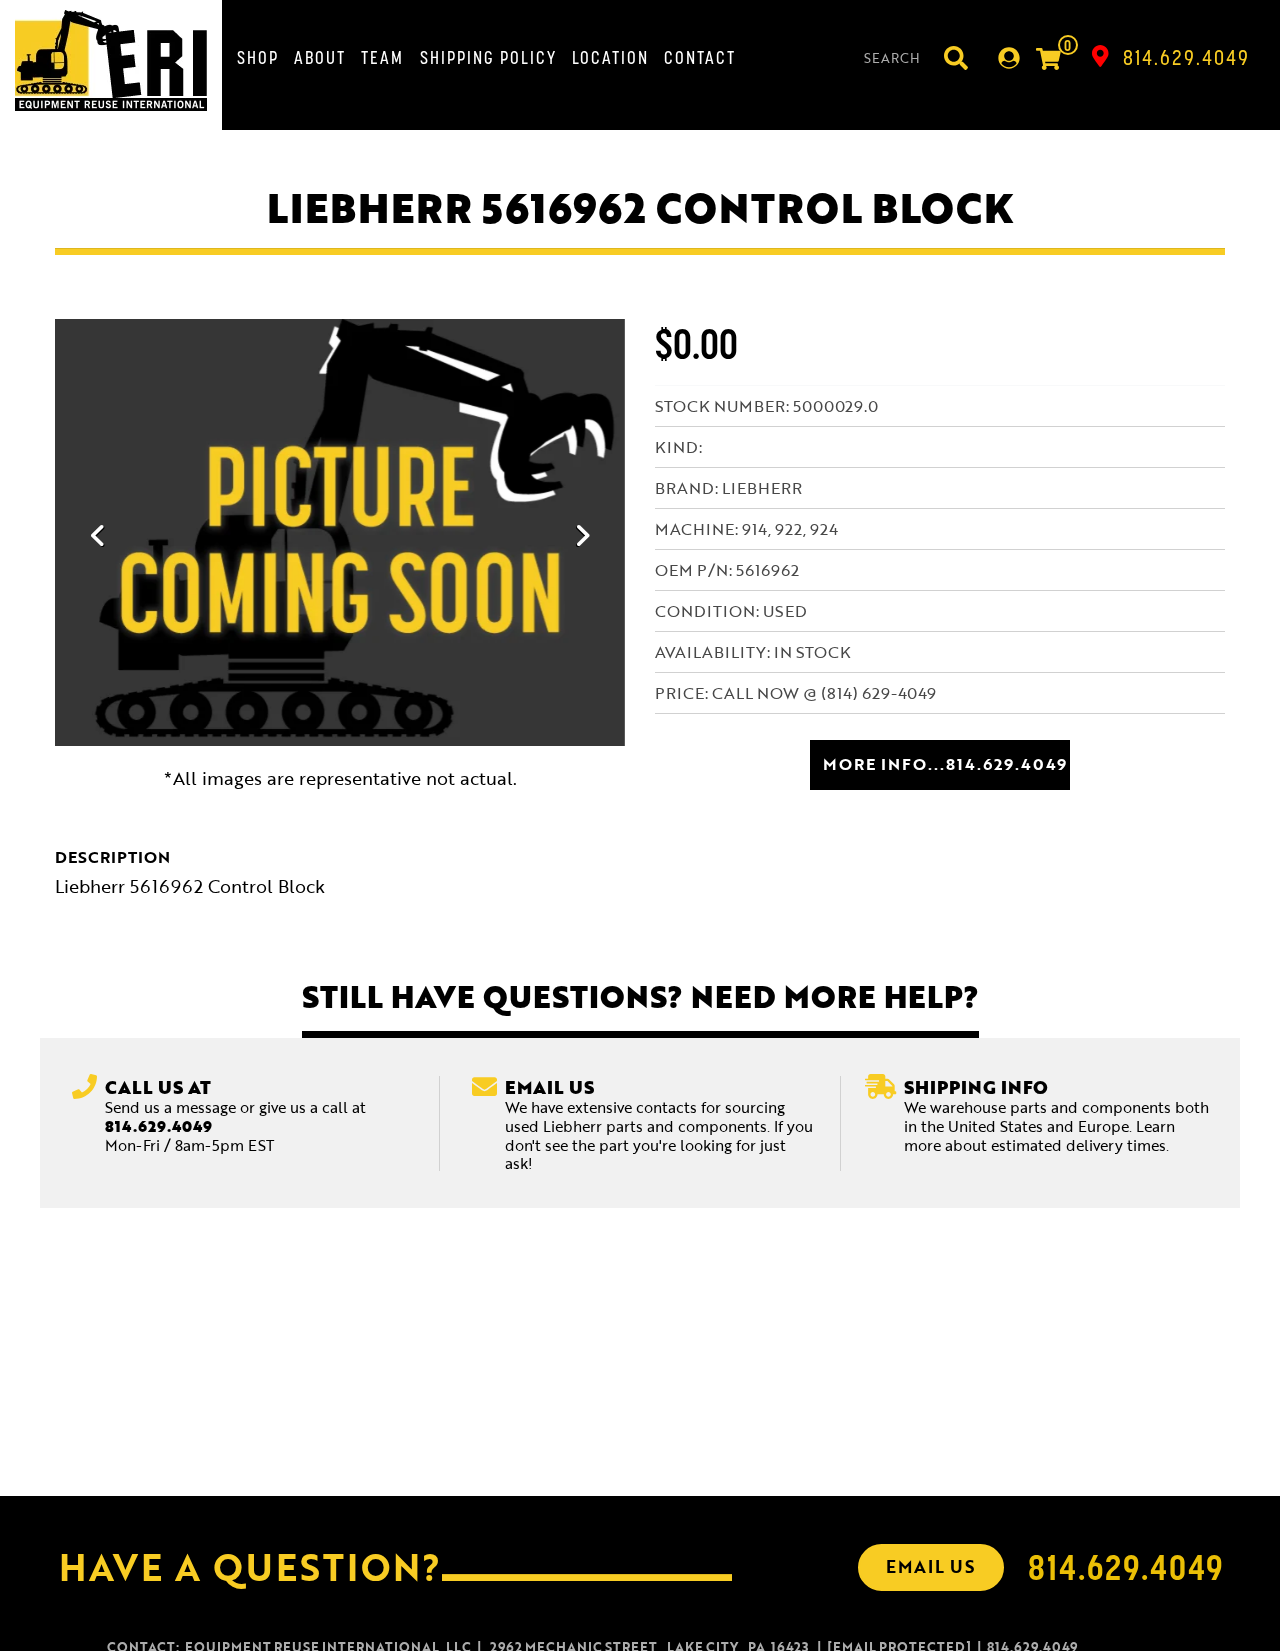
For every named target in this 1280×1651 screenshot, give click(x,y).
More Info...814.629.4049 (945, 764)
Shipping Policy (488, 57)
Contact (700, 57)
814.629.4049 (1186, 57)
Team (382, 57)
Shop (258, 57)
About (320, 57)
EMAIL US (930, 1566)
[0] (1048, 61)
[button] (98, 535)
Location (610, 57)
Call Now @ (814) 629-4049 (824, 693)
